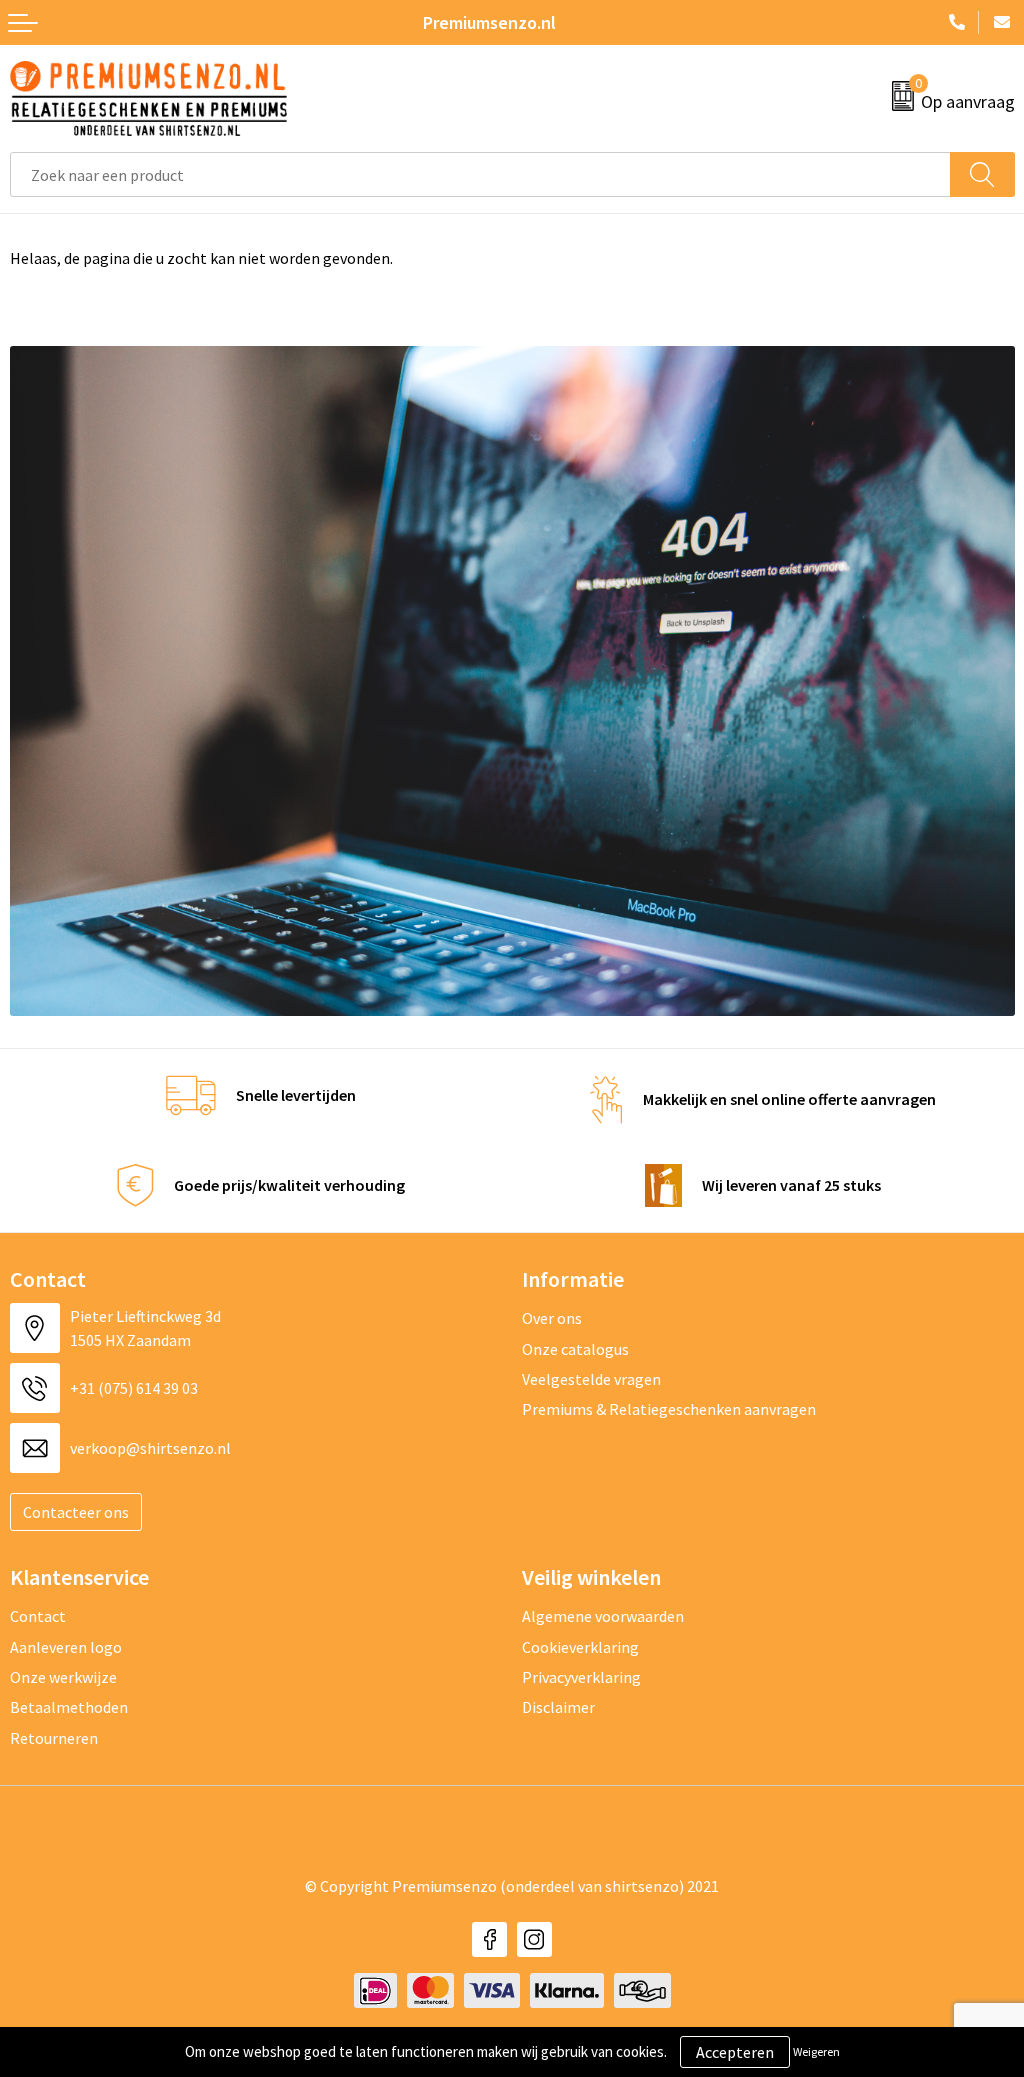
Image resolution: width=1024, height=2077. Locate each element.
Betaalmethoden (69, 1707)
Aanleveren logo (66, 1647)
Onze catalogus (575, 1349)
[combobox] (480, 174)
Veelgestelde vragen (591, 1379)
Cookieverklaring (580, 1647)
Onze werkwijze (63, 1677)
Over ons (552, 1318)
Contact (38, 1616)
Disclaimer (558, 1707)
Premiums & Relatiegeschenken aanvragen (669, 1409)
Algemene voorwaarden (603, 1616)
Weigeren (816, 2051)
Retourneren (54, 1738)
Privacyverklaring (581, 1677)
